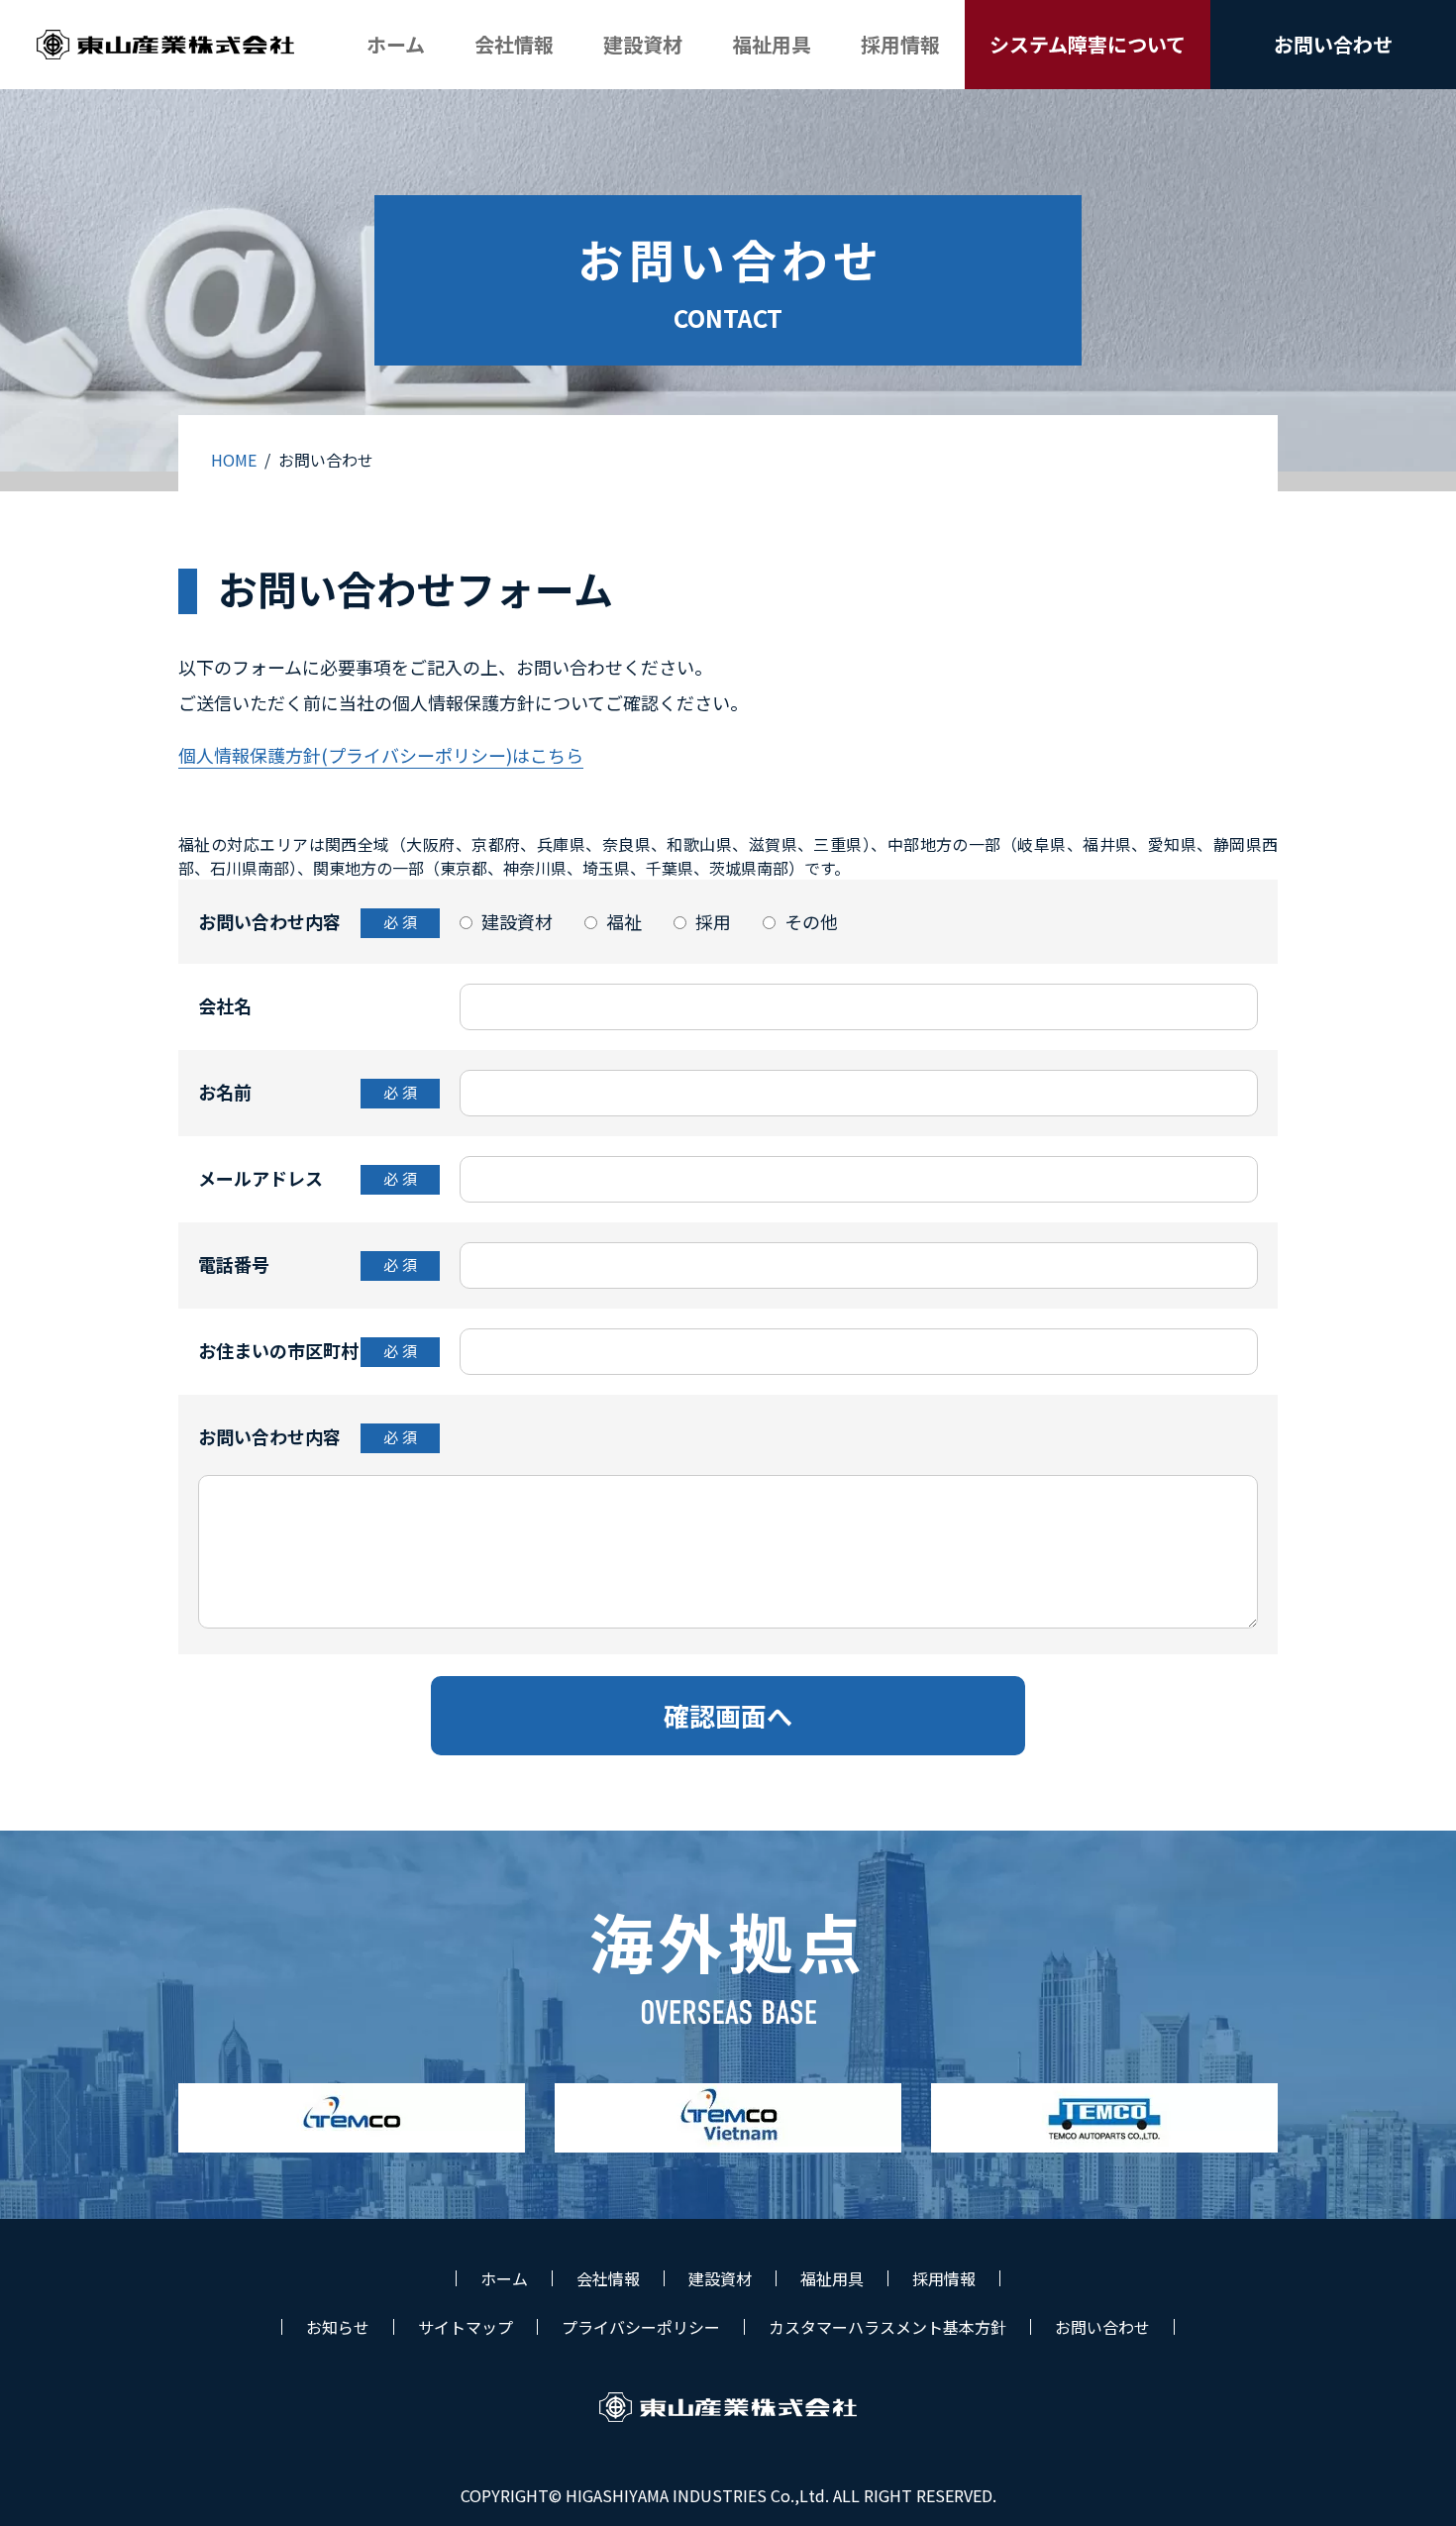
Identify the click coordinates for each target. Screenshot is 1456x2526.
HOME (234, 460)
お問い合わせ (1102, 2327)
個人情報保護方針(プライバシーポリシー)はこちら (381, 755)
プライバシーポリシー (641, 2327)
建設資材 (720, 2278)
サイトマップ (466, 2327)
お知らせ (338, 2327)
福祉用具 (832, 2278)
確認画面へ (728, 1715)
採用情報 (944, 2278)
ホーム (504, 2278)
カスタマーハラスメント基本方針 (887, 2327)
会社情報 (608, 2278)
